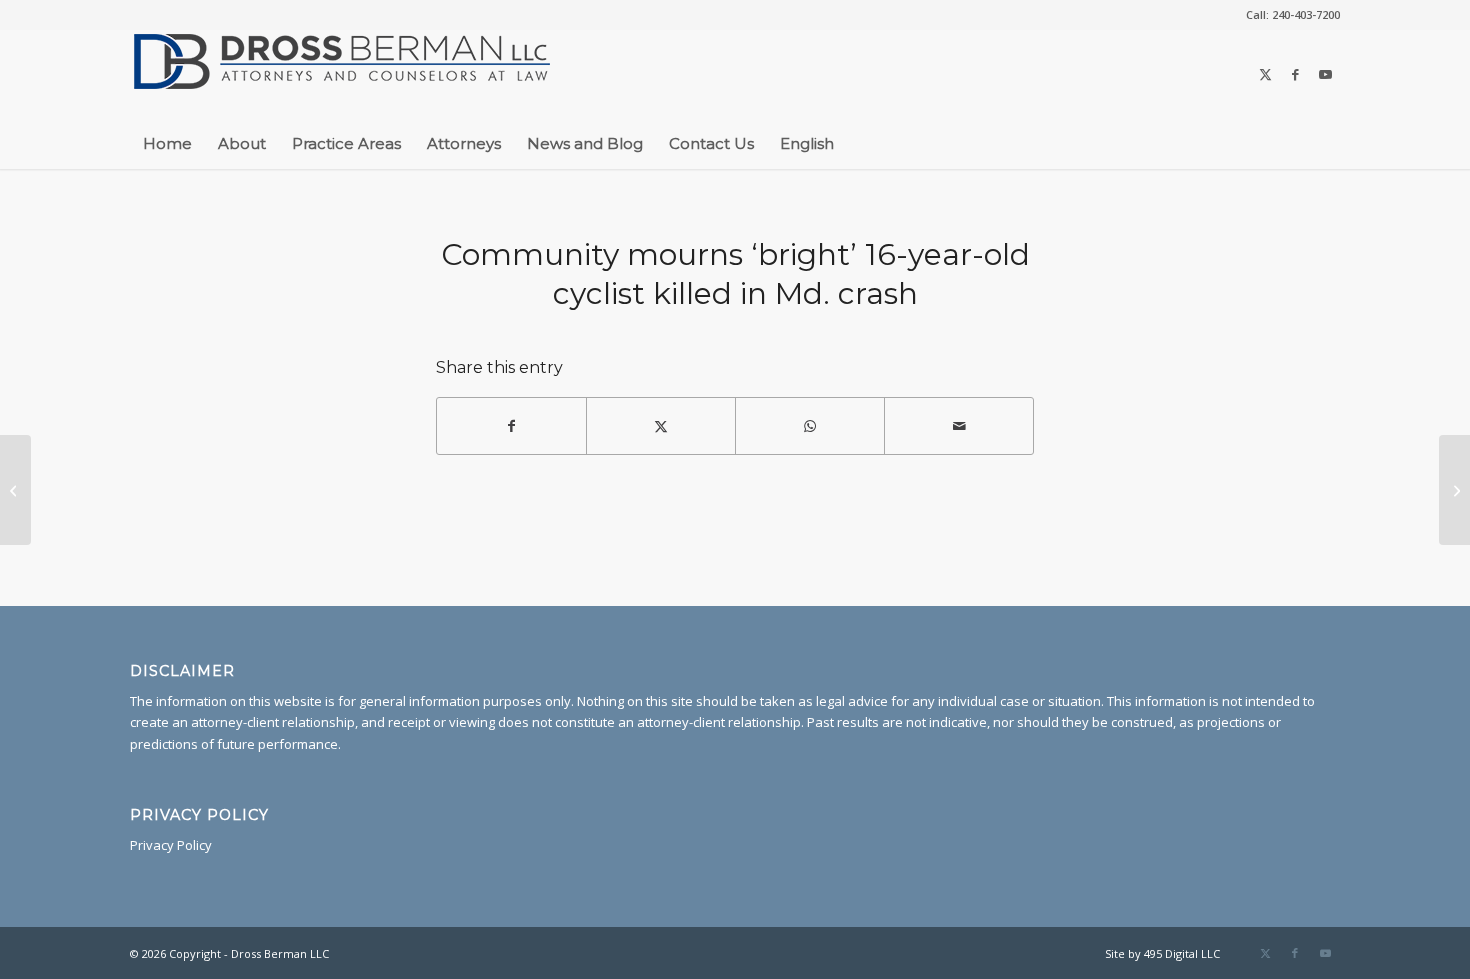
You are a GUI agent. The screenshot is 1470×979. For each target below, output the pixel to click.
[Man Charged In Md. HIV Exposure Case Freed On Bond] (15, 490)
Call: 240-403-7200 (1293, 14)
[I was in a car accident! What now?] (1454, 490)
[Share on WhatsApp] (810, 426)
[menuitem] (1288, 15)
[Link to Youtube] (1325, 74)
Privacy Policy (171, 845)
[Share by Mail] (959, 426)
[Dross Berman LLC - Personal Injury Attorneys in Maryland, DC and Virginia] (342, 74)
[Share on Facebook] (511, 426)
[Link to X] (1265, 74)
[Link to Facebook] (1295, 74)
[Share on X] (661, 426)
